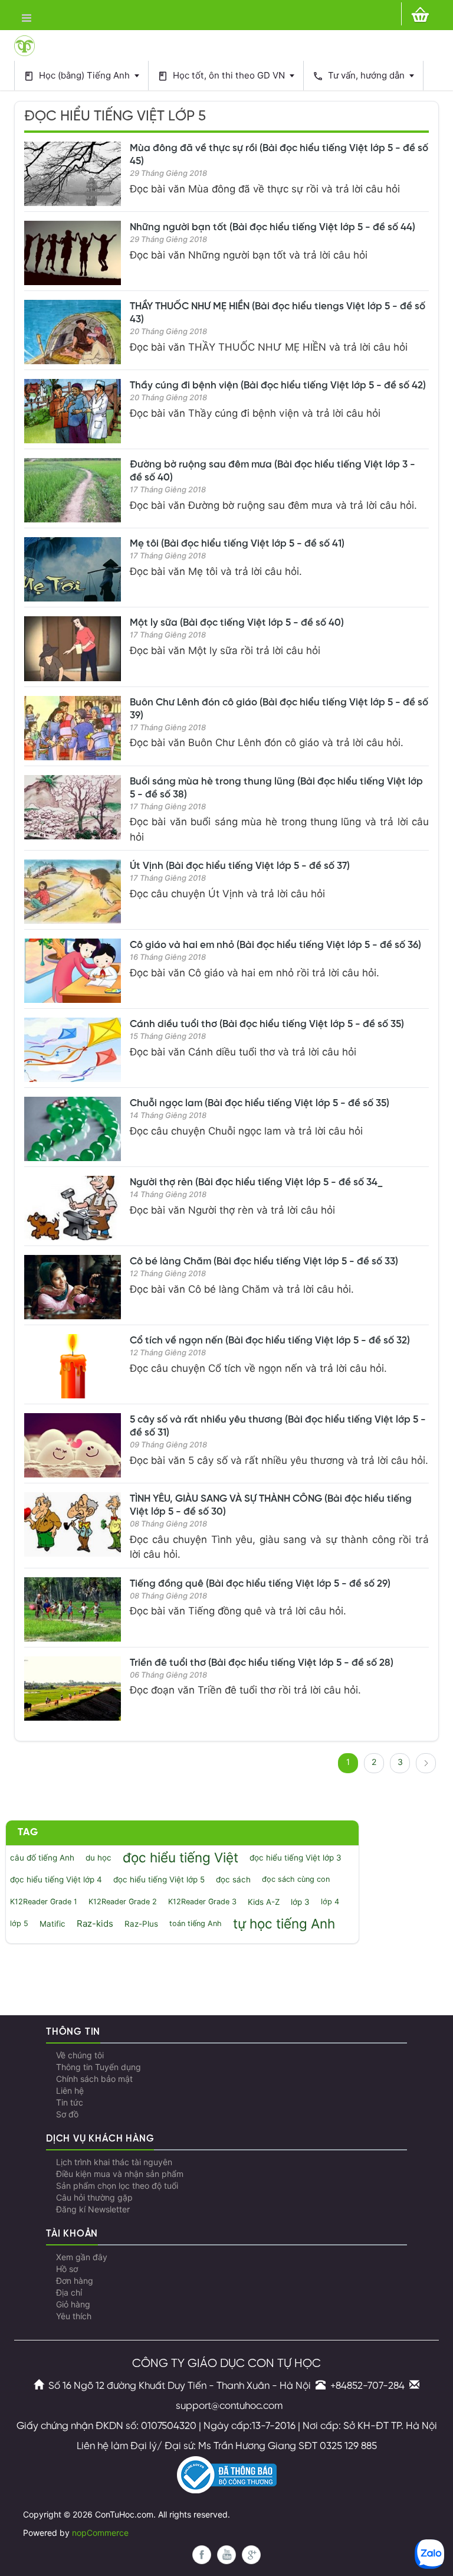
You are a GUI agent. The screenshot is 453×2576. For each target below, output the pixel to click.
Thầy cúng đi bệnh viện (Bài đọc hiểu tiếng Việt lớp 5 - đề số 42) (278, 385)
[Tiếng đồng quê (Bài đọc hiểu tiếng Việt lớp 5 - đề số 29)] (73, 1609)
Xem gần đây (82, 2257)
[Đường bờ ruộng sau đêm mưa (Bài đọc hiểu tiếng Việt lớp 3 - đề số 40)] (73, 490)
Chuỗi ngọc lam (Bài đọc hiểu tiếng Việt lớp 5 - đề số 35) (260, 1103)
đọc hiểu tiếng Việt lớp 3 (296, 1858)
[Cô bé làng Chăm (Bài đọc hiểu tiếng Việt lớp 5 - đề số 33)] (73, 1287)
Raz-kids (95, 1924)
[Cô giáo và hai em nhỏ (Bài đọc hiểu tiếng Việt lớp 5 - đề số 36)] (73, 971)
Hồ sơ (67, 2269)
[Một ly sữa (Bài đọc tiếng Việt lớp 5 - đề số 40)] (73, 648)
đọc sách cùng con (296, 1879)
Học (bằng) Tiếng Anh (78, 76)
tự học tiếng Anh (284, 1923)
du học (99, 1858)
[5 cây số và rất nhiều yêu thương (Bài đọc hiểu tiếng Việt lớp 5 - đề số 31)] (73, 1445)
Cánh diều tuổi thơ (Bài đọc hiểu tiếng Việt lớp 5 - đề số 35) (267, 1024)
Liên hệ (70, 2091)
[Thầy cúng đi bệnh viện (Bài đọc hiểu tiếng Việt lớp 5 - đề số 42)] (73, 411)
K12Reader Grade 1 (44, 1902)
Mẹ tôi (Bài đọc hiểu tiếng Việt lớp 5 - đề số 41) (237, 544)
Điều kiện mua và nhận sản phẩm (120, 2174)
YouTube (226, 2555)
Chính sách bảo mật (94, 2079)
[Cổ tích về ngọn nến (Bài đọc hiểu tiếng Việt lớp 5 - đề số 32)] (73, 1366)
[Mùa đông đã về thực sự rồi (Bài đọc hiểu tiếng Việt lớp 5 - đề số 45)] (73, 174)
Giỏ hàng (73, 2304)
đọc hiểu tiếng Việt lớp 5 (159, 1879)
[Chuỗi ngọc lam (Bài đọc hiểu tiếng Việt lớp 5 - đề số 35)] (73, 1129)
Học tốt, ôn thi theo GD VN (222, 76)
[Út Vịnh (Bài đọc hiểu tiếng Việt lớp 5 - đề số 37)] (73, 892)
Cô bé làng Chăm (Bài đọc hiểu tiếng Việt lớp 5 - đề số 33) (264, 1261)
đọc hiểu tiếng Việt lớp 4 (56, 1879)
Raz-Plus (141, 1924)
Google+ (251, 2555)
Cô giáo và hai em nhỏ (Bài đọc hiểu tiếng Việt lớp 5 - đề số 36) (275, 945)
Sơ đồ (67, 2114)
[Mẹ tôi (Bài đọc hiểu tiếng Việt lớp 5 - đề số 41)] (73, 569)
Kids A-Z (264, 1902)
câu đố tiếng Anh (42, 1858)
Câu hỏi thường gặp (94, 2198)
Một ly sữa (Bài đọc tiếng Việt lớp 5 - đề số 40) (237, 623)
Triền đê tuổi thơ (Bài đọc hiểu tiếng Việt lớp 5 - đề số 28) (262, 1663)
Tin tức (70, 2103)
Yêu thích (74, 2316)
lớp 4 (330, 1902)
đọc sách (233, 1879)
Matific (52, 1924)
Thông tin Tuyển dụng (99, 2067)
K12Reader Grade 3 (202, 1902)
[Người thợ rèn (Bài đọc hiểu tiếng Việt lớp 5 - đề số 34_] (73, 1208)
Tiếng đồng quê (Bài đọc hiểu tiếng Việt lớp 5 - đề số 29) (260, 1584)
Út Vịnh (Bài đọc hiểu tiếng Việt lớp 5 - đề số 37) (240, 866)
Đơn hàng (75, 2281)
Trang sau (426, 1763)
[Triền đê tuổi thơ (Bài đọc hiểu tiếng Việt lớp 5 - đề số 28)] (73, 1689)
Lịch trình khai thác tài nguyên (114, 2162)
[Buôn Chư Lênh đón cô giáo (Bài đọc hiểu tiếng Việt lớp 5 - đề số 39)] (73, 728)
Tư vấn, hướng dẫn (360, 76)
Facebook (202, 2555)
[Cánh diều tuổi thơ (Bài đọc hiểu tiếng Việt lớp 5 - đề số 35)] (73, 1050)
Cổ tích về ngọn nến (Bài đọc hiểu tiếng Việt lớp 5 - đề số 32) (270, 1341)
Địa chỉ (69, 2293)
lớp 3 (300, 1902)
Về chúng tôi (80, 2055)
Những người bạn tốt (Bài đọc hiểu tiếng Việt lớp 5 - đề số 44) (273, 227)
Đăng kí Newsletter (93, 2209)
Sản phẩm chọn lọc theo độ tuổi (117, 2186)
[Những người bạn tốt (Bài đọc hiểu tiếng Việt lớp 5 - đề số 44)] (73, 253)
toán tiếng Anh (196, 1923)
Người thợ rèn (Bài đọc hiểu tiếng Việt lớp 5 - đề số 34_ (256, 1182)
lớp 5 (19, 1923)
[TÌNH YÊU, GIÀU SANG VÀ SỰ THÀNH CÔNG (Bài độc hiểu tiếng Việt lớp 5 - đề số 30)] (73, 1524)
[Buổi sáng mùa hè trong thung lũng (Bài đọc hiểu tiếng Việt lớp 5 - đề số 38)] (73, 807)
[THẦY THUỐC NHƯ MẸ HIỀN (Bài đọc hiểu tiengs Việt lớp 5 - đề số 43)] (73, 332)
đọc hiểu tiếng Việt (180, 1857)
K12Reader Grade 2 (123, 1902)
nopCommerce (100, 2533)
